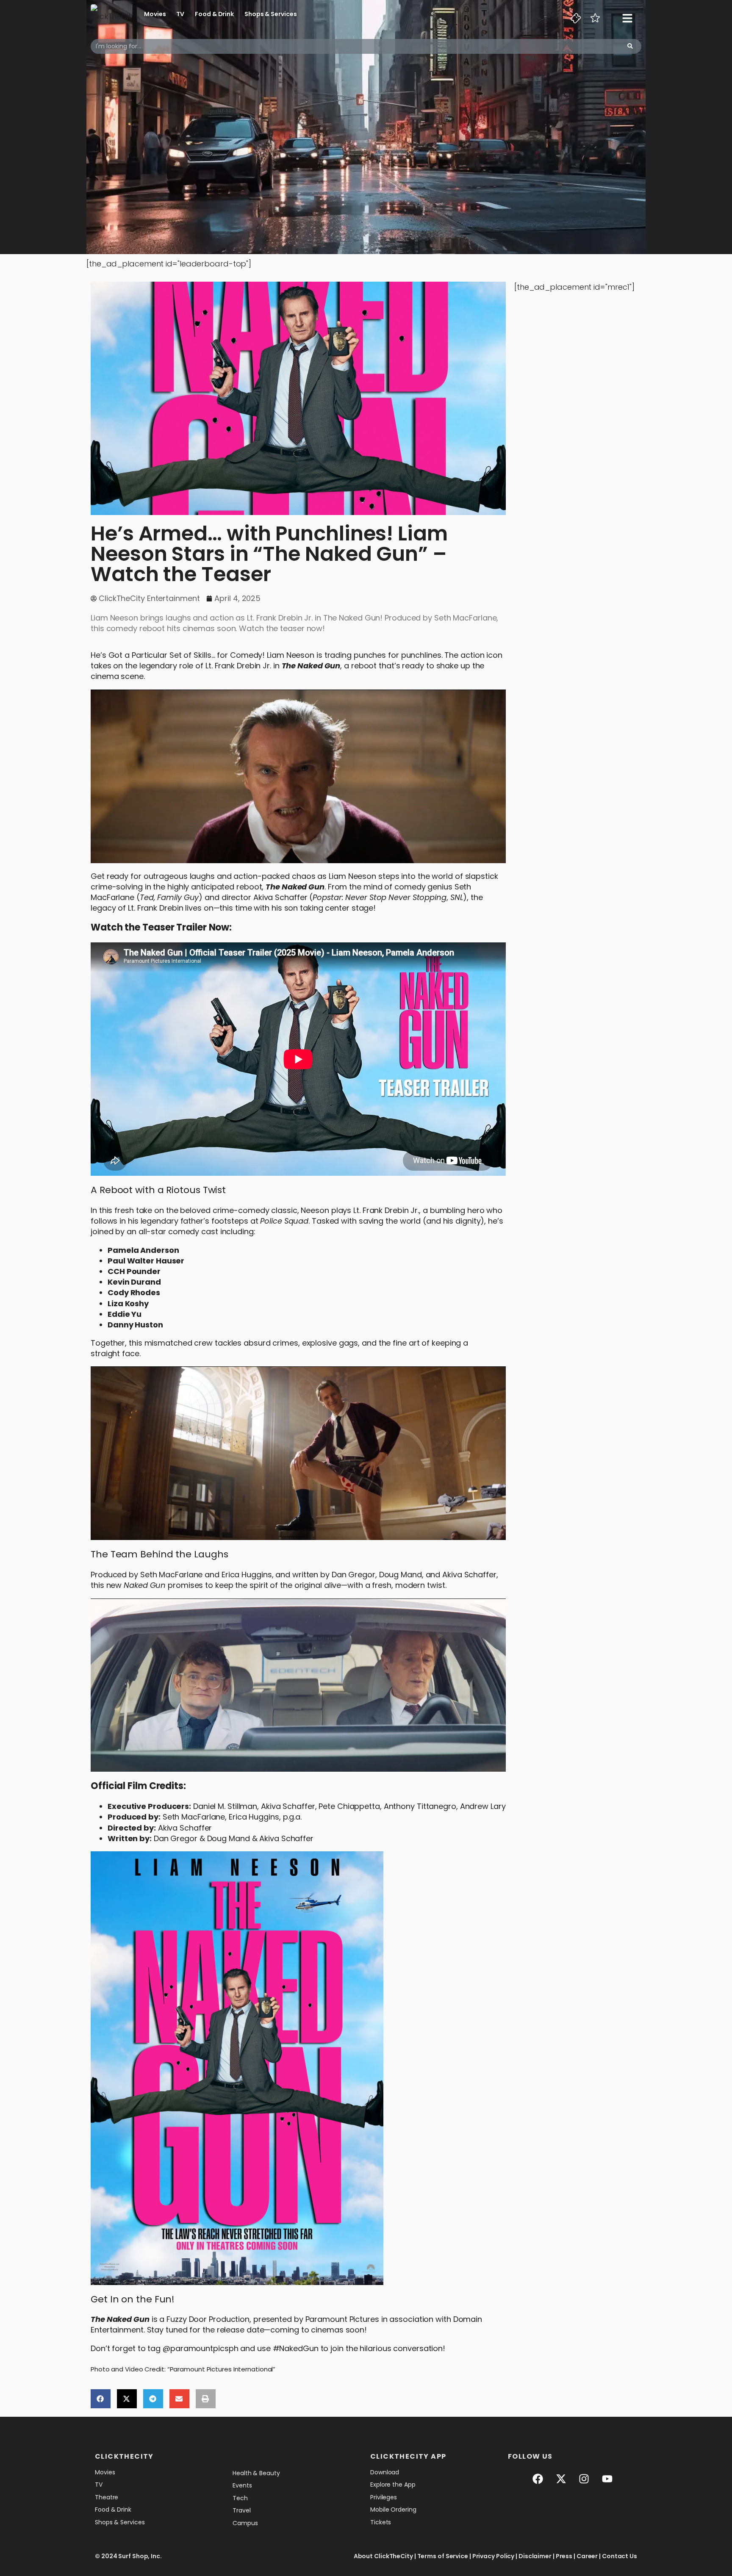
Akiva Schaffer (280, 897)
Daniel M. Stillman (225, 1806)
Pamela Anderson (143, 1250)
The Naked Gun (311, 666)
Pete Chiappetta (349, 1806)
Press (564, 2556)
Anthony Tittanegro (420, 1806)
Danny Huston (135, 1325)
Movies (155, 14)
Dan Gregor (354, 1575)
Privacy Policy (494, 2556)
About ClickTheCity (383, 2556)
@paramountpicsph (200, 2348)
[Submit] (630, 46)
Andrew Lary (483, 1806)
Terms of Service (443, 2556)
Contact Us (620, 2556)
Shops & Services (270, 14)
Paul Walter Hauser (146, 1261)
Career (587, 2556)
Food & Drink (214, 14)
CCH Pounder (134, 1271)
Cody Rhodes (134, 1292)
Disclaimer (535, 2556)
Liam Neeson (352, 876)
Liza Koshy (128, 1303)
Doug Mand (401, 1575)
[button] (101, 2399)
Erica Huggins (254, 1817)
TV (180, 14)
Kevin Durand (134, 1282)
